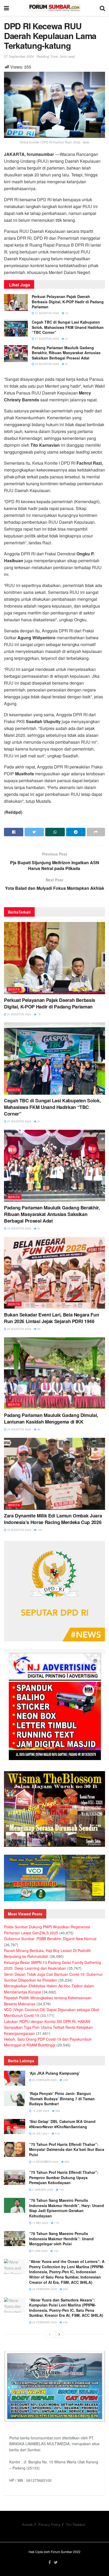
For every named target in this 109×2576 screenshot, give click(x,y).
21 (66, 339)
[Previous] (50, 2334)
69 (38, 1329)
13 (66, 313)
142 (56, 2251)
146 (65, 2322)
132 (61, 2190)
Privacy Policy (49, 2524)
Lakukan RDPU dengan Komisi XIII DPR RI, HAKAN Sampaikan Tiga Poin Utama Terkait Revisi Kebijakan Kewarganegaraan (48, 2027)
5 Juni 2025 (40, 2251)
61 (66, 364)
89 (38, 1429)
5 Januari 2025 (42, 2190)
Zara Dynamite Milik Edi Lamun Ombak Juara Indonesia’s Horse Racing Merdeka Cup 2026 (53, 1519)
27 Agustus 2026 (47, 313)
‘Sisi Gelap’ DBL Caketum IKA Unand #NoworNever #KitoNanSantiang (62, 2124)
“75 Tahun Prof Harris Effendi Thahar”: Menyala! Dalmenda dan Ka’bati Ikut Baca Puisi (67, 2149)
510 (57, 2133)
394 (57, 2111)
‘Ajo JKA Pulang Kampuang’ (54, 2073)
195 (65, 2080)
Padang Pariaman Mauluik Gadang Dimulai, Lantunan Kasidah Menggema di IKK (51, 1418)
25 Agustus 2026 (47, 364)
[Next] (59, 2334)
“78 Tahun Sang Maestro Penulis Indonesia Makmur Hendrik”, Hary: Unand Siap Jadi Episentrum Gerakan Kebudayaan (67, 2208)
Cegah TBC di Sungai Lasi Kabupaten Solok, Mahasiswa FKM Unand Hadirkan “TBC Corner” (68, 327)
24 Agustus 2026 (19, 1429)
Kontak (28, 2524)
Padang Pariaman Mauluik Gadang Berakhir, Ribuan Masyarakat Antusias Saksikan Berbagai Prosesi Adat (66, 353)
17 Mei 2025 (40, 2223)
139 (39, 1530)
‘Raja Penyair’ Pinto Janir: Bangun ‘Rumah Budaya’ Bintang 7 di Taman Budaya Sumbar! (62, 2099)
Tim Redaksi (76, 2524)
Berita (14, 989)
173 (56, 2223)
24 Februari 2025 (44, 2289)
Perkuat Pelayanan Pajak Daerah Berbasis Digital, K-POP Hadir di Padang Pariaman (68, 302)
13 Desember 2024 (45, 2162)
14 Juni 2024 (40, 2111)
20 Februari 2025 (44, 2080)
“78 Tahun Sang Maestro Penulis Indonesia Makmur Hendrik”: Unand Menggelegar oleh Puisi (61, 2239)
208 (65, 2289)
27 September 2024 (19, 56)
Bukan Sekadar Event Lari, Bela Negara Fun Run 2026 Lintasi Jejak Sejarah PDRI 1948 (51, 1318)
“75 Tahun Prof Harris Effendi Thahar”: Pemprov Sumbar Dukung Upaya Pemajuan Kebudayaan (64, 2177)
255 (67, 2162)
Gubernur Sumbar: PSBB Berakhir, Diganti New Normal (50, 1939)
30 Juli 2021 (40, 2133)
